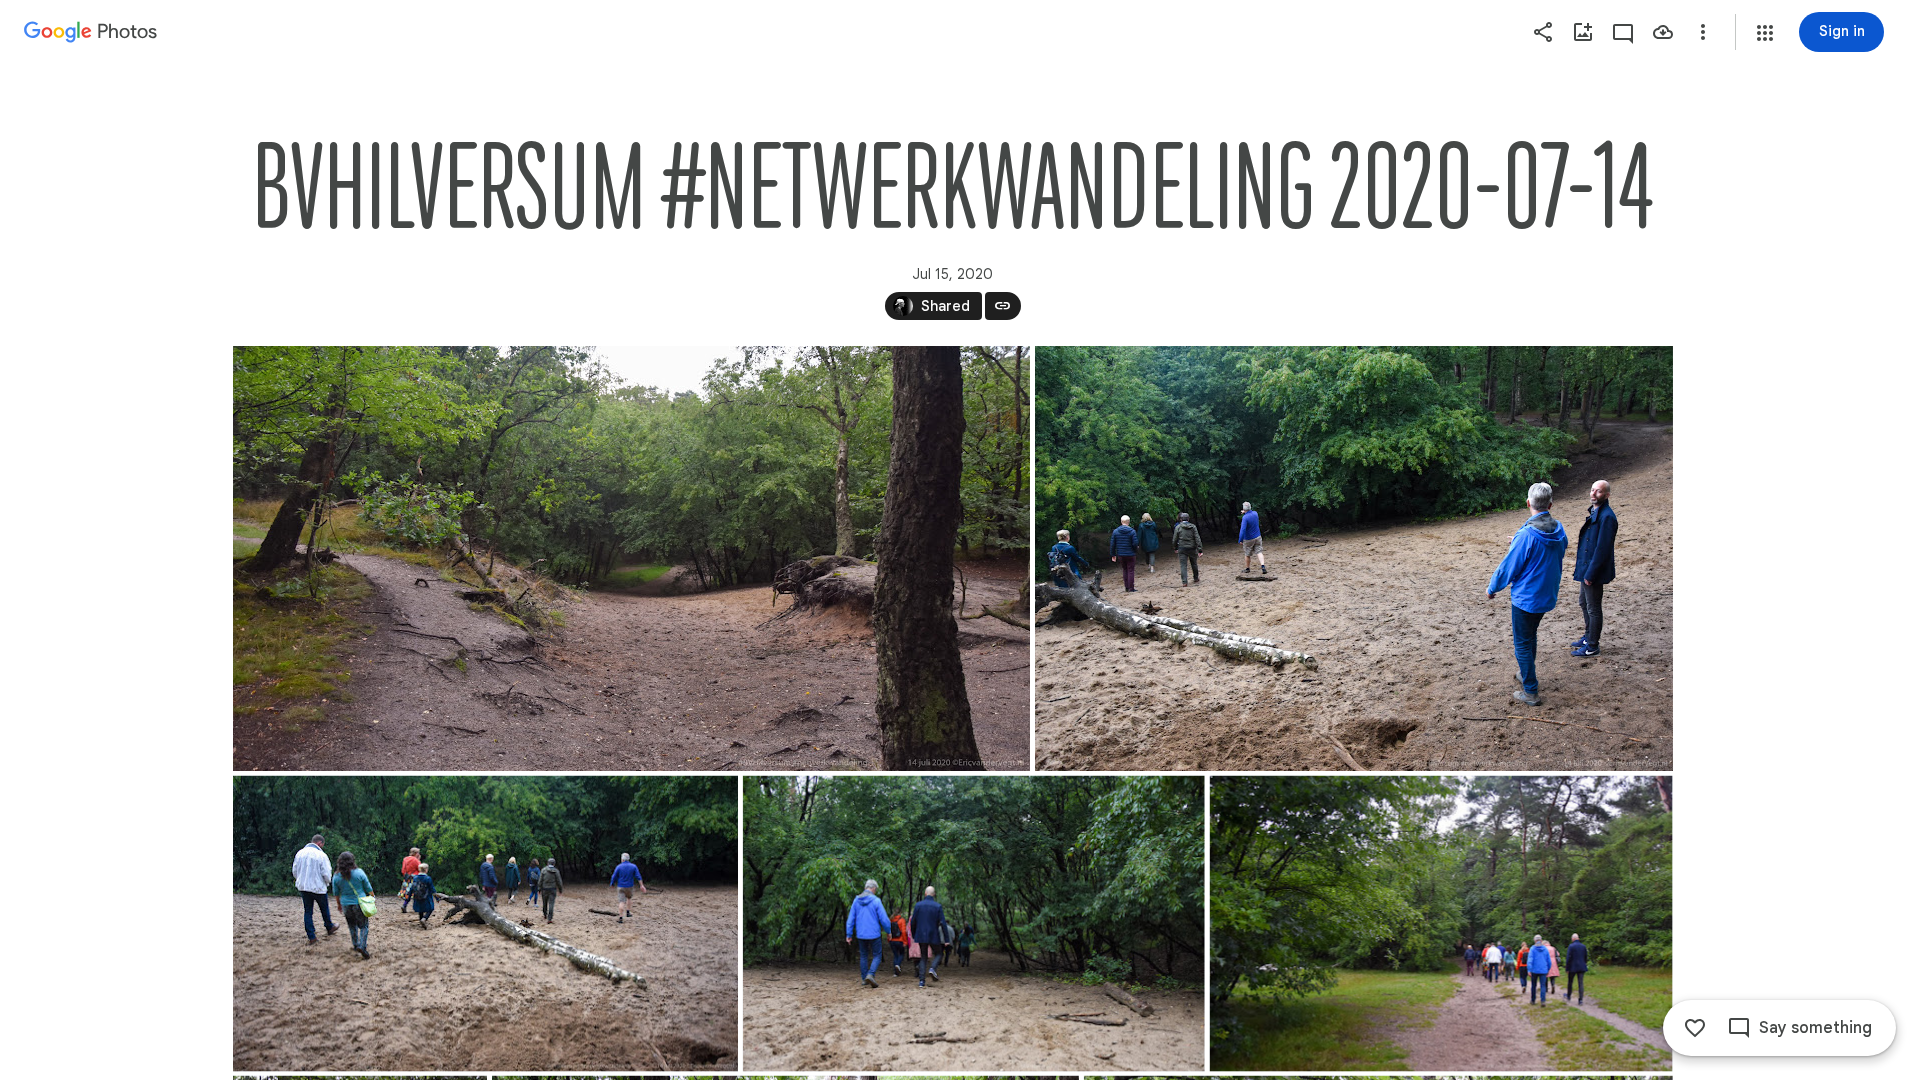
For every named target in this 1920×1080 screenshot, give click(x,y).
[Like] (1695, 1028)
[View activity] (1623, 32)
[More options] (1703, 32)
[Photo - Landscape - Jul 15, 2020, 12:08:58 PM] (973, 924)
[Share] (1543, 32)
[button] (1765, 33)
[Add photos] (1583, 32)
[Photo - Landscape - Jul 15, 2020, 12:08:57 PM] (1353, 558)
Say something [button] (1815, 1028)
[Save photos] (1663, 32)
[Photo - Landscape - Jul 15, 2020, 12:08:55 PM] (631, 558)
